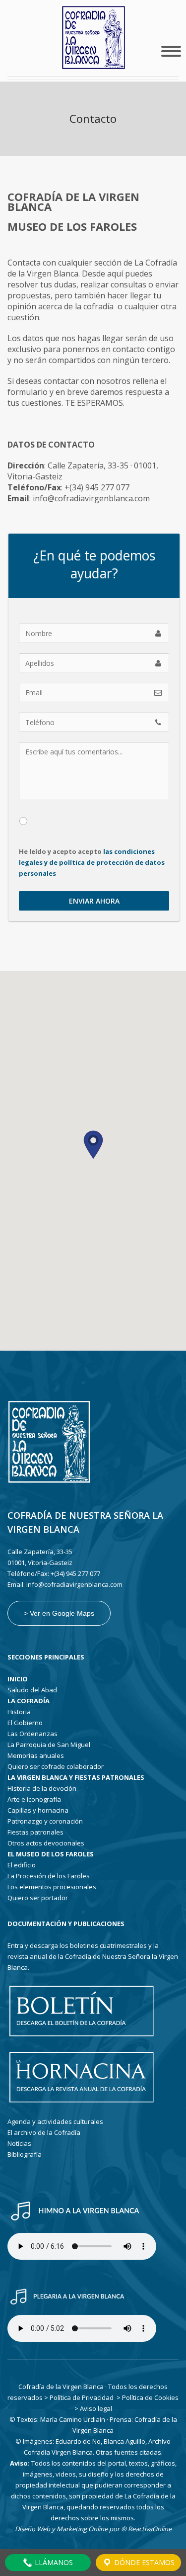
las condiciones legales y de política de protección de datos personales (93, 862)
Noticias (19, 2143)
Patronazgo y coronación (45, 1821)
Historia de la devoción (42, 1788)
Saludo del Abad (32, 1690)
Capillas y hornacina (38, 1810)
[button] (93, 1145)
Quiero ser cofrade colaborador (56, 1766)
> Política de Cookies (148, 2397)
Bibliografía (25, 2154)
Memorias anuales (36, 1755)
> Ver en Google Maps (59, 1613)
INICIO (18, 1679)
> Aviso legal (93, 2408)
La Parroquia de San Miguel (49, 1745)
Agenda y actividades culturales (55, 2121)
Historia (19, 1712)
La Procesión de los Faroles (49, 1876)
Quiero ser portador (38, 1898)
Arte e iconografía (34, 1799)
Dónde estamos (143, 2562)
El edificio (22, 1865)
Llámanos (53, 2562)
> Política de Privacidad (79, 2397)
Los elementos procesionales (52, 1887)
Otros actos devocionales (46, 1843)
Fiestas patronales (35, 1832)
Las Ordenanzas (32, 1734)
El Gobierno (25, 1723)
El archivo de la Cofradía (44, 2132)
